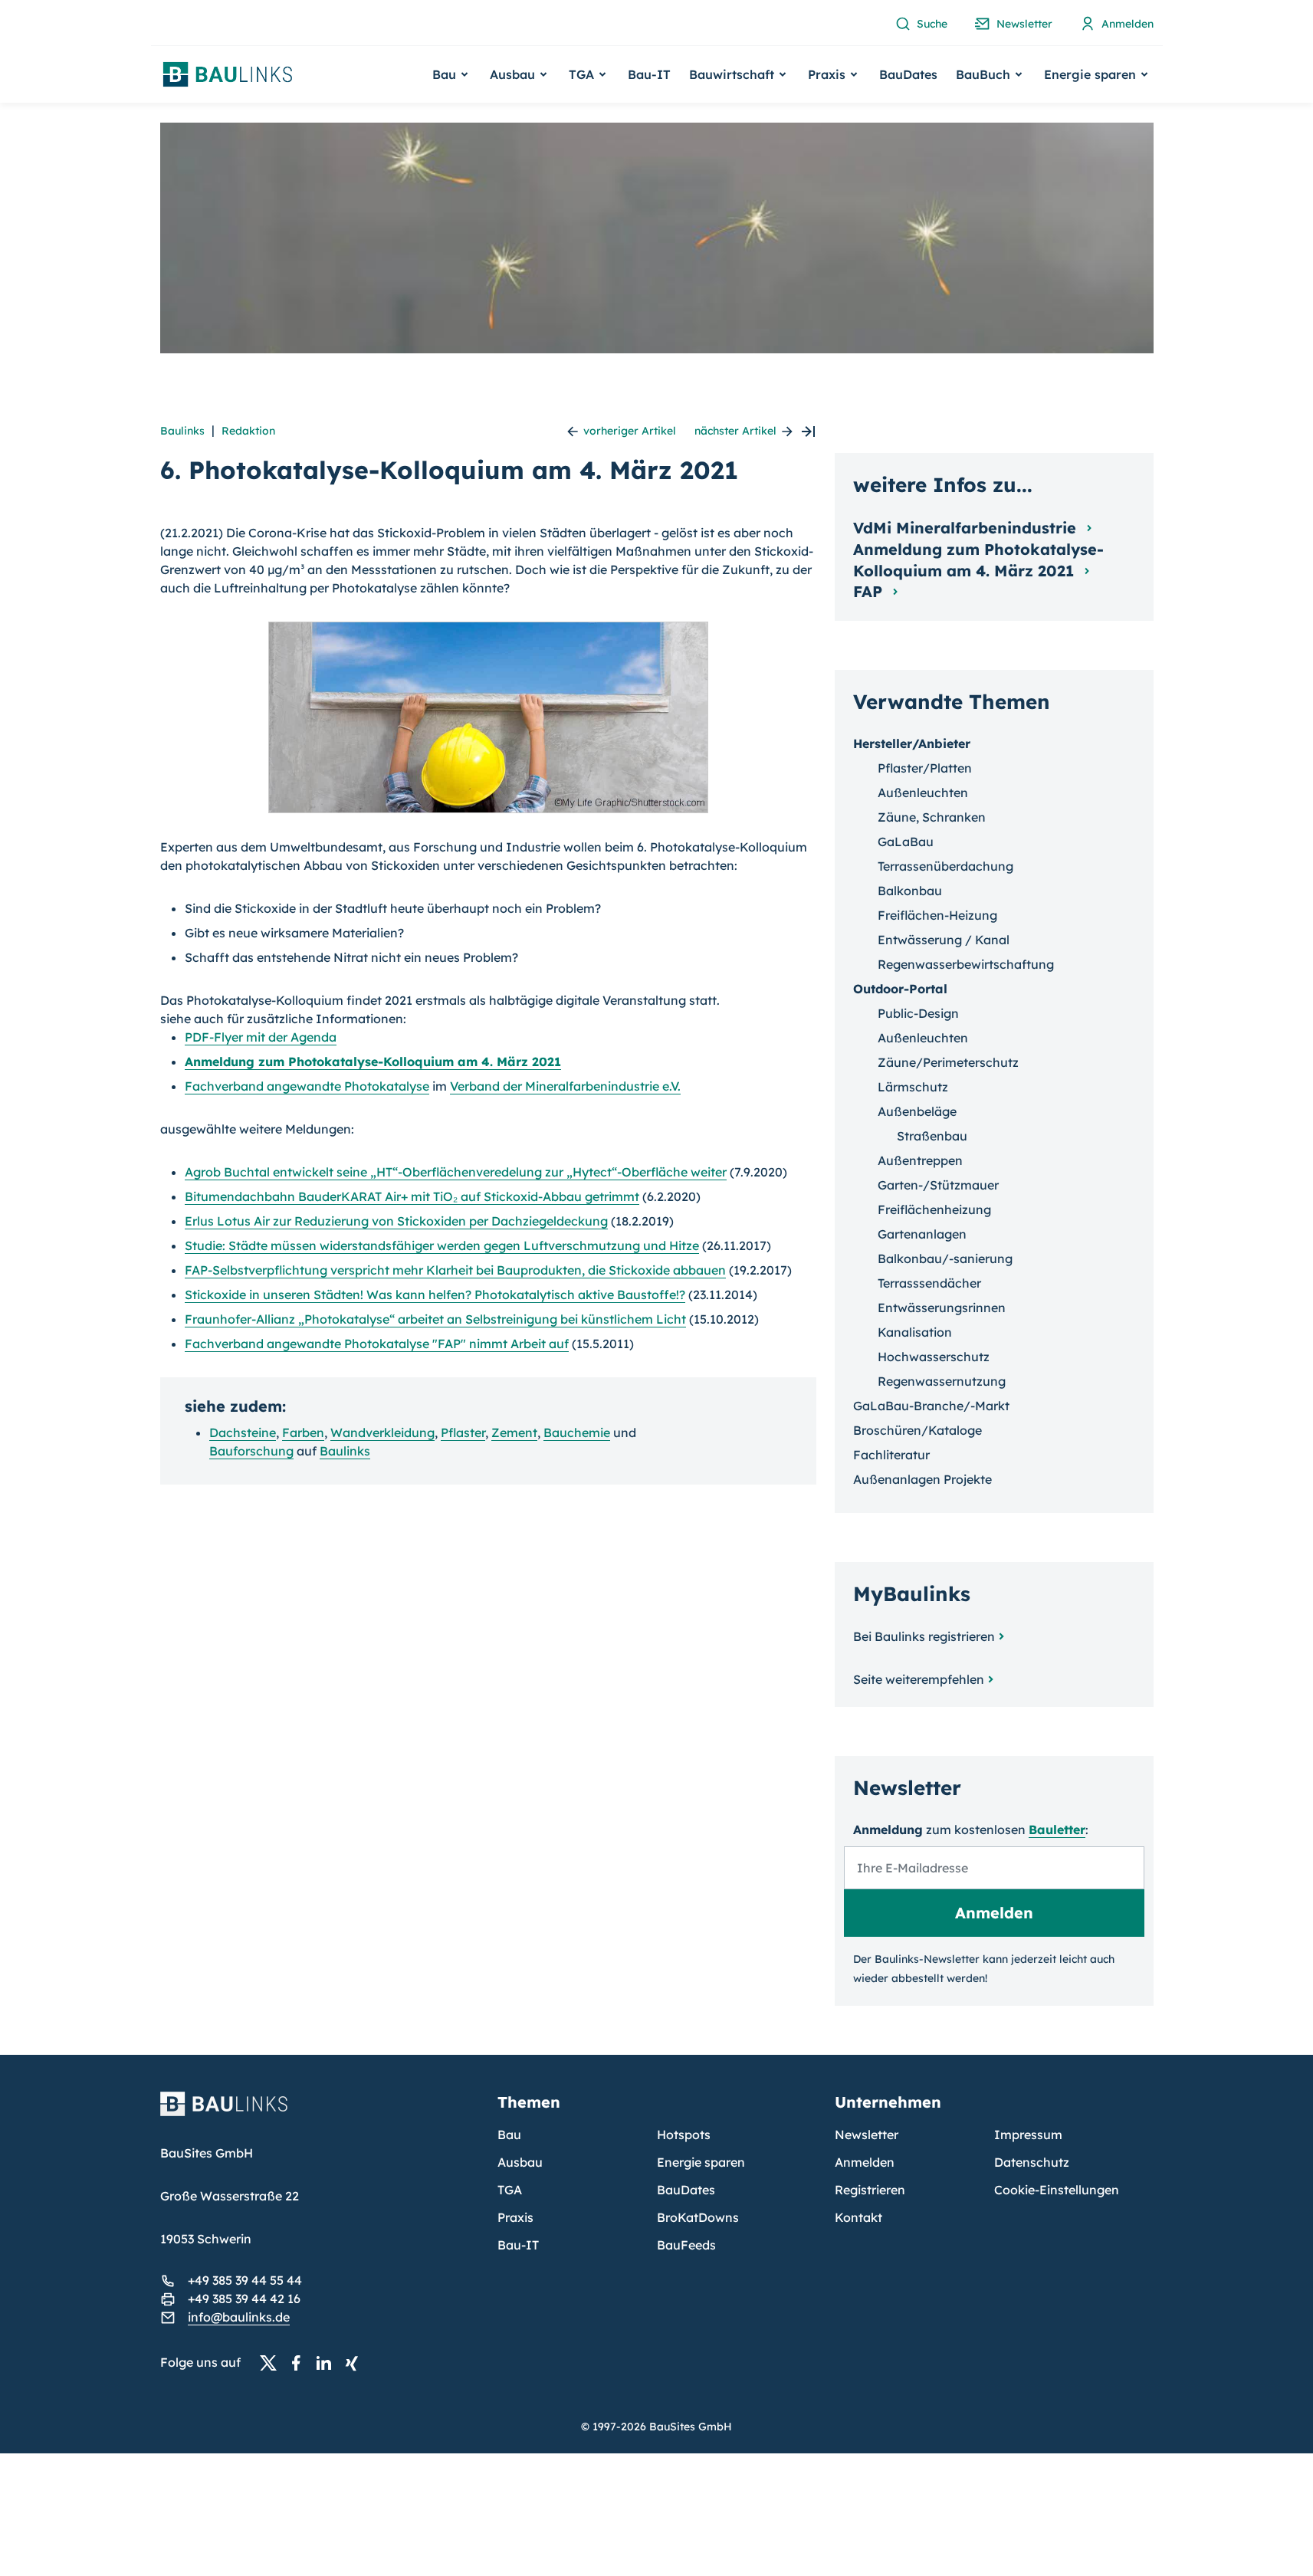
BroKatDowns (698, 2217)
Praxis (515, 2217)
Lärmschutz (913, 1087)
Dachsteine (243, 1432)
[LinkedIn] (328, 2363)
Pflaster (463, 1432)
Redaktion (248, 431)
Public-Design (918, 1013)
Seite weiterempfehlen (919, 1679)
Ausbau (520, 2162)
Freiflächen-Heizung (937, 915)
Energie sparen (701, 2162)
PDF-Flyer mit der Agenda (261, 1037)
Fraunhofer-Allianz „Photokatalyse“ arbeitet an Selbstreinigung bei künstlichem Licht (435, 1319)
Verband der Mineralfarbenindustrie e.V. (565, 1086)
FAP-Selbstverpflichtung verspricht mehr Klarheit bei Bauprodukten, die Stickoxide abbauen (455, 1270)
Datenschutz (1032, 2162)
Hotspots (684, 2135)
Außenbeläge (917, 1111)
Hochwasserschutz (934, 1357)
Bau (509, 2135)
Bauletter (1057, 1829)
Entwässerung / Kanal (944, 940)
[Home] (320, 2113)
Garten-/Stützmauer (938, 1185)
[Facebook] (300, 2363)
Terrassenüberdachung (945, 866)
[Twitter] (273, 2363)
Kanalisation (915, 1332)
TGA (510, 2190)
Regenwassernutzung (942, 1381)
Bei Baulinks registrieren (924, 1636)
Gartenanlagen (922, 1234)
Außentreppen (920, 1160)
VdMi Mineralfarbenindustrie (967, 528)
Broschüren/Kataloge (917, 1430)
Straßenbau (932, 1136)
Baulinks (182, 431)
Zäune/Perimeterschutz (948, 1062)
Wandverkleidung (382, 1432)
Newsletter (867, 2135)
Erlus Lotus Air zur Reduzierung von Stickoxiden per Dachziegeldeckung (396, 1221)
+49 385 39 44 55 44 (245, 2280)
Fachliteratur (891, 1455)
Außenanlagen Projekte (922, 1479)
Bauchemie (577, 1432)
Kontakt (858, 2217)
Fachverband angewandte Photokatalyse (307, 1086)
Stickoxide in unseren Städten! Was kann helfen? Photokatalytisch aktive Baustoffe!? (435, 1295)
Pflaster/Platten (925, 768)
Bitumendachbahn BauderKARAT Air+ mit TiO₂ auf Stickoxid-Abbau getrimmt (412, 1196)
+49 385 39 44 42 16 (244, 2299)
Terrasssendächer (929, 1283)
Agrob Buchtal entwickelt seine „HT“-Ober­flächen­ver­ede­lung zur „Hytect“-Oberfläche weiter (456, 1172)
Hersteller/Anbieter (912, 743)
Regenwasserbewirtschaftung (966, 964)
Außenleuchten (923, 792)
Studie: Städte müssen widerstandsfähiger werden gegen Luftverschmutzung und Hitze (442, 1245)
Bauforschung (251, 1451)
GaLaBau (906, 842)
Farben (303, 1432)
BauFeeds (686, 2245)
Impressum (1028, 2135)
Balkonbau (910, 891)
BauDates (908, 74)
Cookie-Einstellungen (1057, 2190)
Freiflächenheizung (934, 1209)
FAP (870, 591)
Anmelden (865, 2162)
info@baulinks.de (239, 2317)
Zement (514, 1432)
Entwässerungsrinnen (942, 1308)
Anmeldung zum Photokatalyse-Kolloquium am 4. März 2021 (978, 560)
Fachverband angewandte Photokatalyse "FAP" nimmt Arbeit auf (377, 1344)
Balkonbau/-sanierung (945, 1258)
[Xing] (356, 2363)
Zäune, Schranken (932, 817)
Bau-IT (649, 74)
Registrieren (870, 2190)
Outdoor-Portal (900, 989)
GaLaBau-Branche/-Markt (931, 1406)
